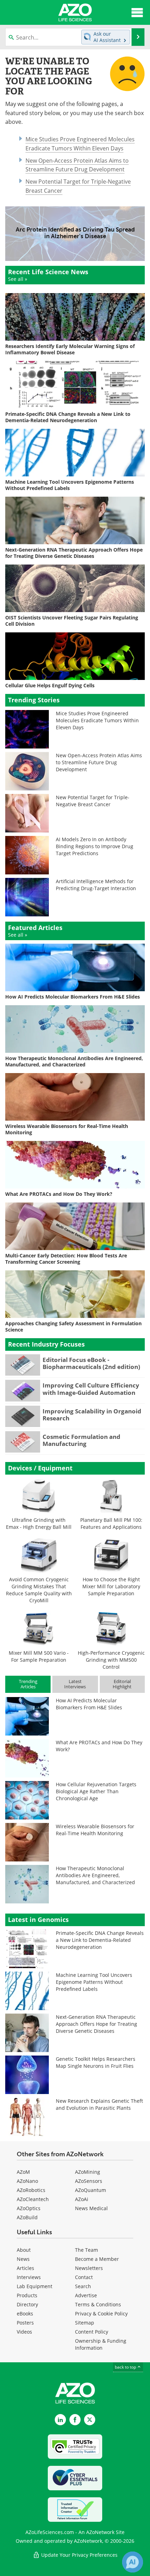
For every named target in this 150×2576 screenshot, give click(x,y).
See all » (18, 279)
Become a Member (97, 2259)
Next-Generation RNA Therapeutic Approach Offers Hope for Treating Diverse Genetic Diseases (96, 2024)
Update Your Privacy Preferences (79, 2555)
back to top (126, 2367)
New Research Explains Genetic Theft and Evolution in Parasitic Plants (99, 2104)
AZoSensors (89, 2181)
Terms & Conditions (98, 2304)
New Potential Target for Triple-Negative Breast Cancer (93, 801)
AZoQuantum (91, 2190)
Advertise (86, 2295)
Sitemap (85, 2323)
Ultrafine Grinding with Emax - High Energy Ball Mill (39, 1523)
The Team (87, 2250)
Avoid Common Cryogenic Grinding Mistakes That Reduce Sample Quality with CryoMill (39, 1590)
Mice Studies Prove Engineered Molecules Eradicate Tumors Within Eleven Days (97, 720)
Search (83, 2286)
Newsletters (89, 2268)
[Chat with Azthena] (133, 2562)
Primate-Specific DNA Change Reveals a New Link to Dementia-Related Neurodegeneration (100, 1940)
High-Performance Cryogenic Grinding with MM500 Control (111, 1660)
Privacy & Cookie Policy (101, 2314)
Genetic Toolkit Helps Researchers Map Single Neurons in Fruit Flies (96, 2062)
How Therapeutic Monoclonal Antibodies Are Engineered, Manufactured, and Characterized (95, 1875)
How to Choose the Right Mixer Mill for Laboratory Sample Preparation (111, 1586)
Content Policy (92, 2332)
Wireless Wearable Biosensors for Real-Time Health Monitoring (95, 1830)
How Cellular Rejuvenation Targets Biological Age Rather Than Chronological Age (96, 1791)
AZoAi (82, 2199)
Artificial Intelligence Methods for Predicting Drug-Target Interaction (96, 885)
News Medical (91, 2208)
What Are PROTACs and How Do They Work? (99, 1746)
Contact (84, 2277)
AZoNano (27, 2181)
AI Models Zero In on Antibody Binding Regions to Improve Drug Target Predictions (95, 846)
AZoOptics (29, 2208)
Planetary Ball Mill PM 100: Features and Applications (111, 1523)
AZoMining (88, 2172)
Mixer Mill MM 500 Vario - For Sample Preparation (39, 1656)
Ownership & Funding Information (101, 2344)
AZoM (23, 2172)
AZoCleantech (33, 2199)
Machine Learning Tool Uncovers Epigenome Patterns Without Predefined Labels (94, 1982)
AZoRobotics (31, 2190)
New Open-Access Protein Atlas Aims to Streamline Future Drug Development (99, 762)
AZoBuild (27, 2217)
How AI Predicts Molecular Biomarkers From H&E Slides (89, 1704)
